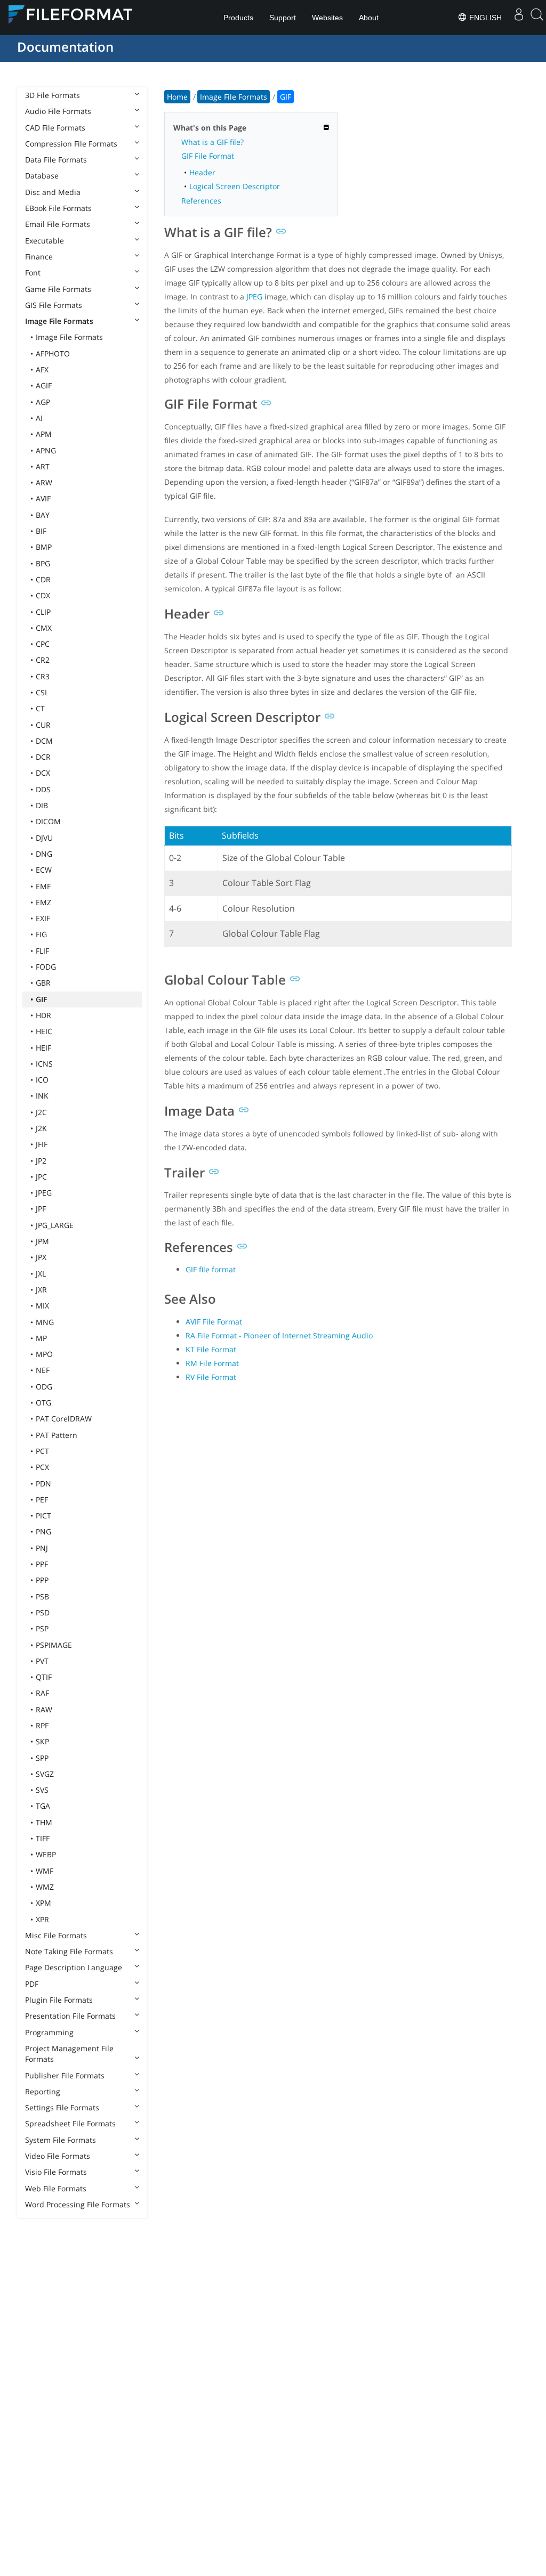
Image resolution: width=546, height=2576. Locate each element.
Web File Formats (56, 2188)
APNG (46, 450)
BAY (43, 515)
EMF (43, 886)
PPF (42, 1564)
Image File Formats (59, 321)
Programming (49, 2032)
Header (202, 172)
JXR (41, 1290)
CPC (43, 644)
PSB (42, 1596)
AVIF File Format (214, 1322)
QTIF (44, 1677)
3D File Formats (53, 95)
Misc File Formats (56, 1935)
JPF (41, 1209)
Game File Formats (58, 289)
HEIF (43, 1048)
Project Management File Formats (69, 2054)
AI (39, 418)
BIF (41, 531)
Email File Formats (58, 224)
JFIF (42, 1144)
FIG (41, 934)
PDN (43, 1484)
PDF (32, 1984)
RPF (42, 1725)
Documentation (65, 47)
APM (44, 434)
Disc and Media (53, 192)
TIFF (43, 1838)
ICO (42, 1080)
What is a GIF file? (212, 142)
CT (40, 708)
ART (43, 466)
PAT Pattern (57, 1435)
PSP (42, 1628)
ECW (44, 870)
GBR (43, 983)
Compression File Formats (71, 144)
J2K (41, 1128)
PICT (43, 1515)
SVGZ (45, 1774)
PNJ (42, 1548)
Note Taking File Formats (69, 1951)
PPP (42, 1580)
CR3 (43, 676)
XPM (43, 1903)
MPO (44, 1354)
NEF (43, 1370)
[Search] (537, 18)
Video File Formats (58, 2156)
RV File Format (211, 1377)
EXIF (43, 918)
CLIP (43, 612)
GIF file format (211, 1269)
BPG (43, 563)
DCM (44, 741)
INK (42, 1096)
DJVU (44, 838)
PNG (43, 1531)
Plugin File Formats (59, 2000)
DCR (43, 757)
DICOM (48, 821)
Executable (45, 241)
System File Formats (61, 2140)
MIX (42, 1306)
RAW (44, 1709)
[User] (519, 18)
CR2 (43, 660)
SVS (42, 1790)
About (369, 18)
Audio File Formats (58, 111)
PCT (42, 1451)
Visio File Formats (56, 2172)
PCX (42, 1467)
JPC (41, 1177)
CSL (42, 692)
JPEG (44, 1193)
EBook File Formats (58, 208)
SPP (42, 1758)
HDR (43, 1015)
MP (41, 1338)
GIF (41, 999)
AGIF (44, 385)
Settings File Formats (62, 2107)
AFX (42, 369)
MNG (45, 1322)
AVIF (43, 498)
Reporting (43, 2091)
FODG (46, 967)
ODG (44, 1387)
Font (33, 273)
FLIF (42, 951)
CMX (44, 628)
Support (283, 18)
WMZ (45, 1887)
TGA (43, 1806)
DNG (44, 854)
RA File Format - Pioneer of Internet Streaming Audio (279, 1335)
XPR (42, 1919)
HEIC (44, 1031)
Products (238, 18)
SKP (42, 1741)
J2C (41, 1112)
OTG (43, 1403)
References (201, 201)
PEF (42, 1500)
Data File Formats (56, 160)
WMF (45, 1871)
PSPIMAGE (54, 1645)
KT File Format (211, 1349)
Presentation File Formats (70, 2016)
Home (177, 97)
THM (44, 1822)
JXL (41, 1274)
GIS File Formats (54, 305)
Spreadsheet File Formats (70, 2123)
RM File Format (212, 1363)
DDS (43, 789)
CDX (43, 595)
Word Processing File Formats (78, 2204)
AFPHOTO (53, 354)
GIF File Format (208, 156)
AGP (43, 402)
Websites (327, 18)
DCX (43, 773)
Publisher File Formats (65, 2075)
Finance (39, 257)
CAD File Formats (55, 128)
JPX (41, 1257)
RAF (42, 1693)
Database (42, 176)
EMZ (43, 902)
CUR (43, 725)
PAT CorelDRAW (64, 1419)
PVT (42, 1661)
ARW (44, 482)
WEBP (46, 1854)
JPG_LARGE (55, 1225)
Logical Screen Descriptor (235, 186)
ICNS (44, 1064)
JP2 (41, 1161)
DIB (42, 805)
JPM (42, 1241)
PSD (43, 1612)
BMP (44, 547)
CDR (43, 579)
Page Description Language (74, 1967)
